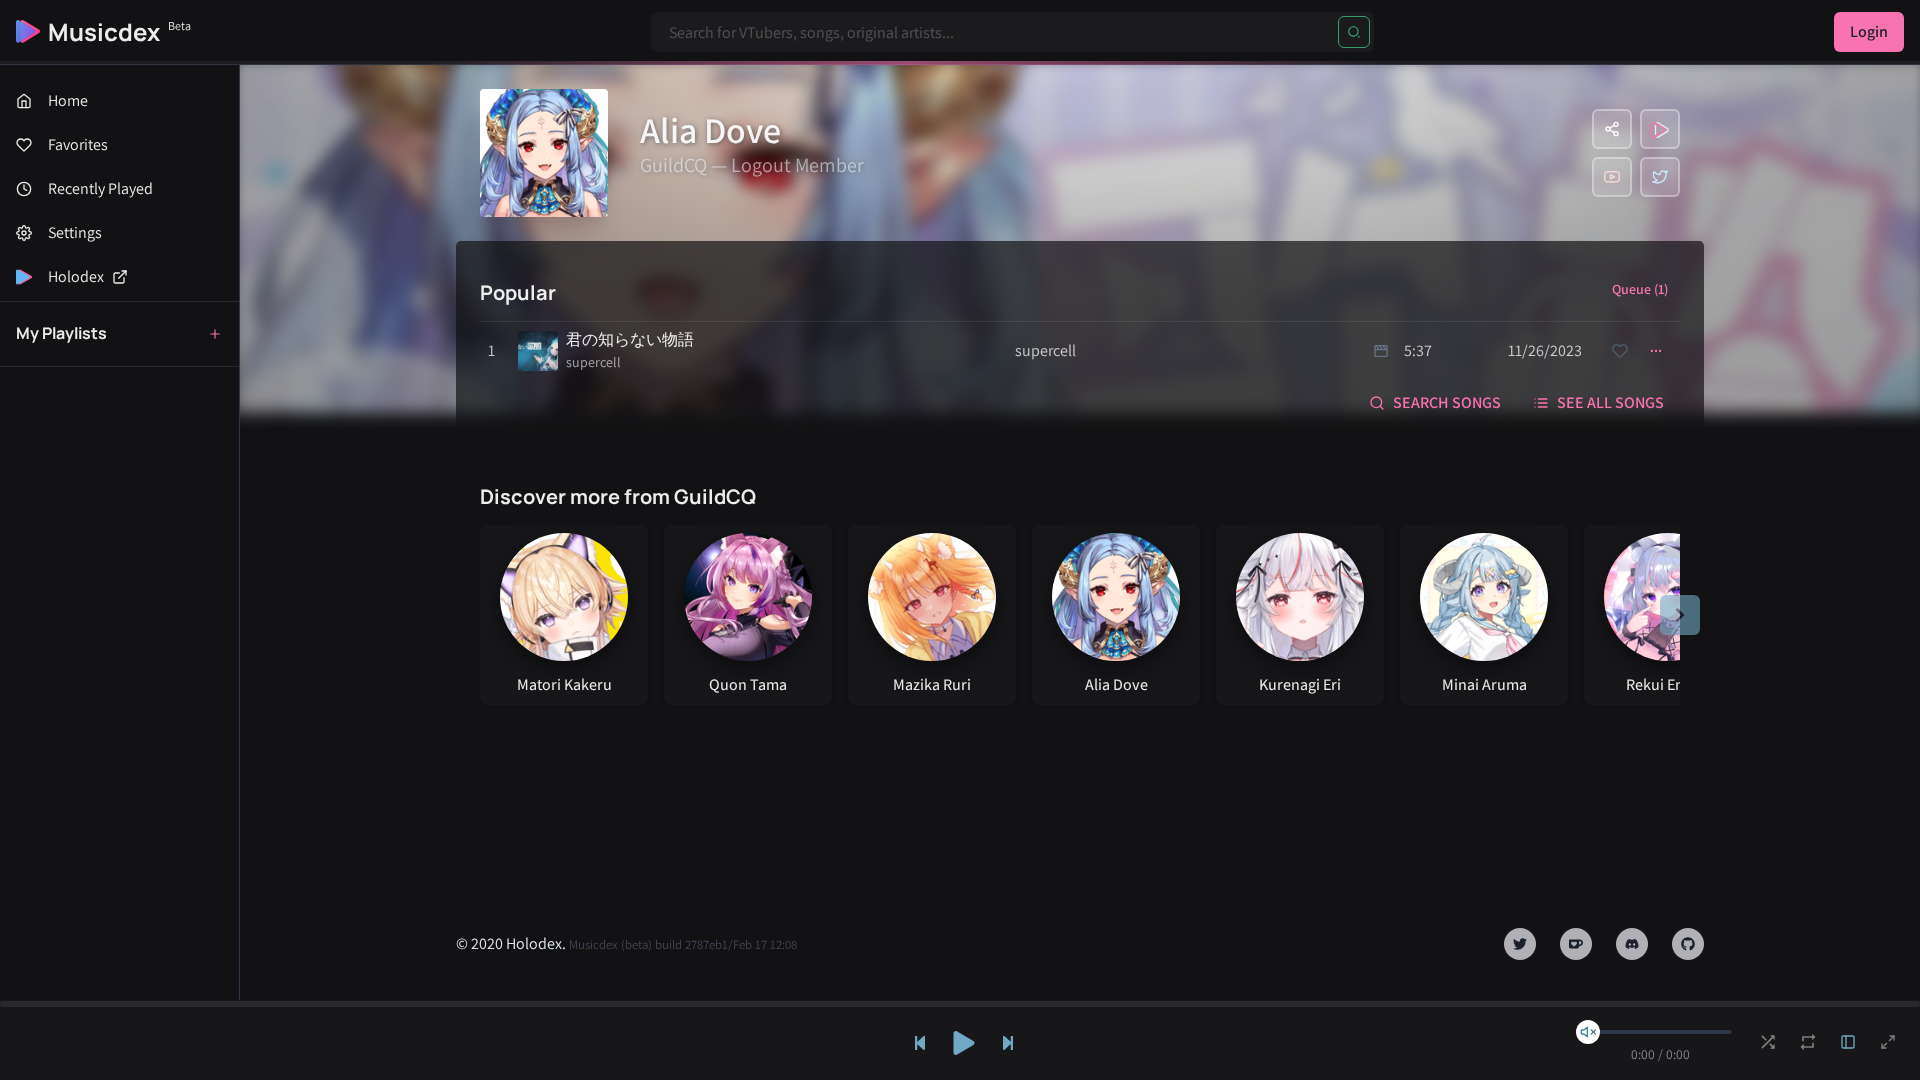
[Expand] (1848, 1042)
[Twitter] (1660, 177)
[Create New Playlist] (215, 334)
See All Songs (1610, 402)
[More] (1656, 351)
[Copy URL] (1612, 129)
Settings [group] (75, 232)
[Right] (1680, 615)
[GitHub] (1688, 944)
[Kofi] (1576, 944)
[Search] (1354, 32)
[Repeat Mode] (1808, 1042)
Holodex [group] (76, 276)
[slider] (1588, 1032)
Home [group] (68, 100)
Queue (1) (1640, 289)
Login (1869, 31)
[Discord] (1632, 944)
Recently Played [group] (100, 188)
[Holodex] (1660, 129)
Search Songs (1447, 402)
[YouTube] (1612, 177)
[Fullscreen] (1888, 1042)
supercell (593, 362)
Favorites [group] (78, 144)
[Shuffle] (1768, 1042)
